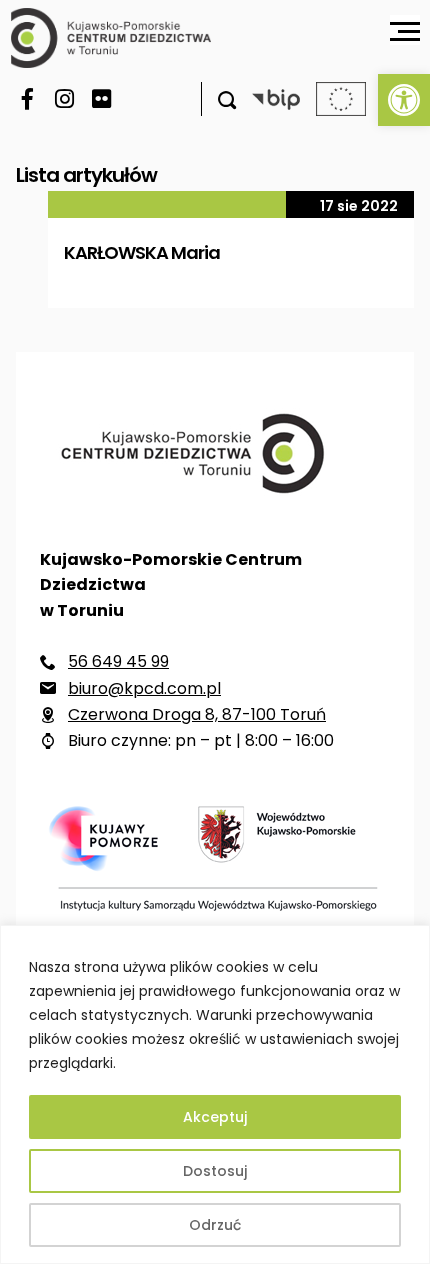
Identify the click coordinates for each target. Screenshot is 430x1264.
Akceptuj (215, 1117)
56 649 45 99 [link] (118, 661)
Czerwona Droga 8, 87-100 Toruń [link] (197, 714)
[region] (215, 1094)
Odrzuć (215, 1225)
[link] (404, 100)
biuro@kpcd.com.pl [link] (144, 688)
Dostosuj (215, 1171)
